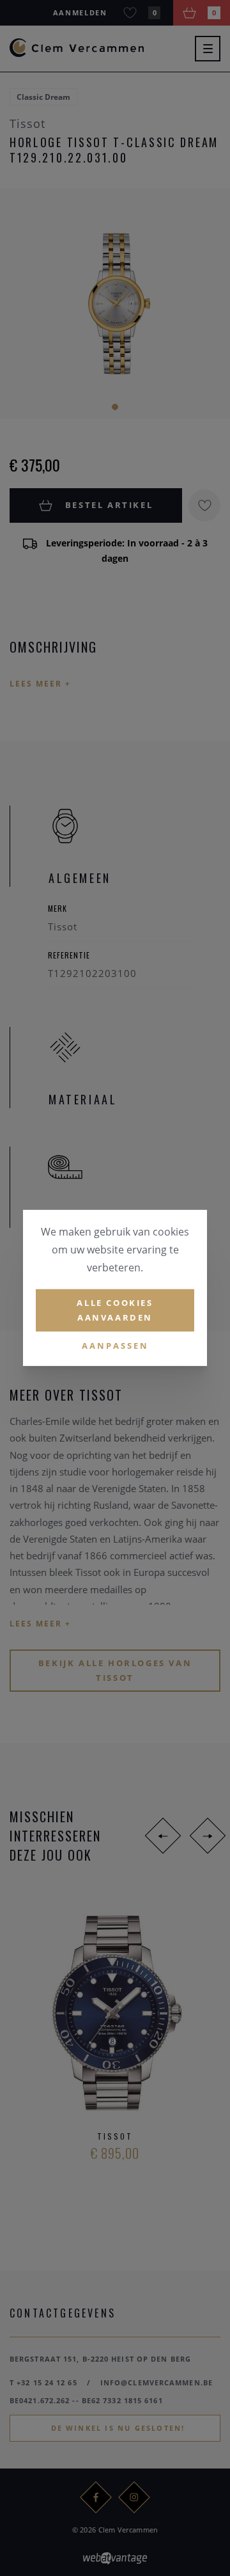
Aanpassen (115, 1345)
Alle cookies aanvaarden (115, 1310)
